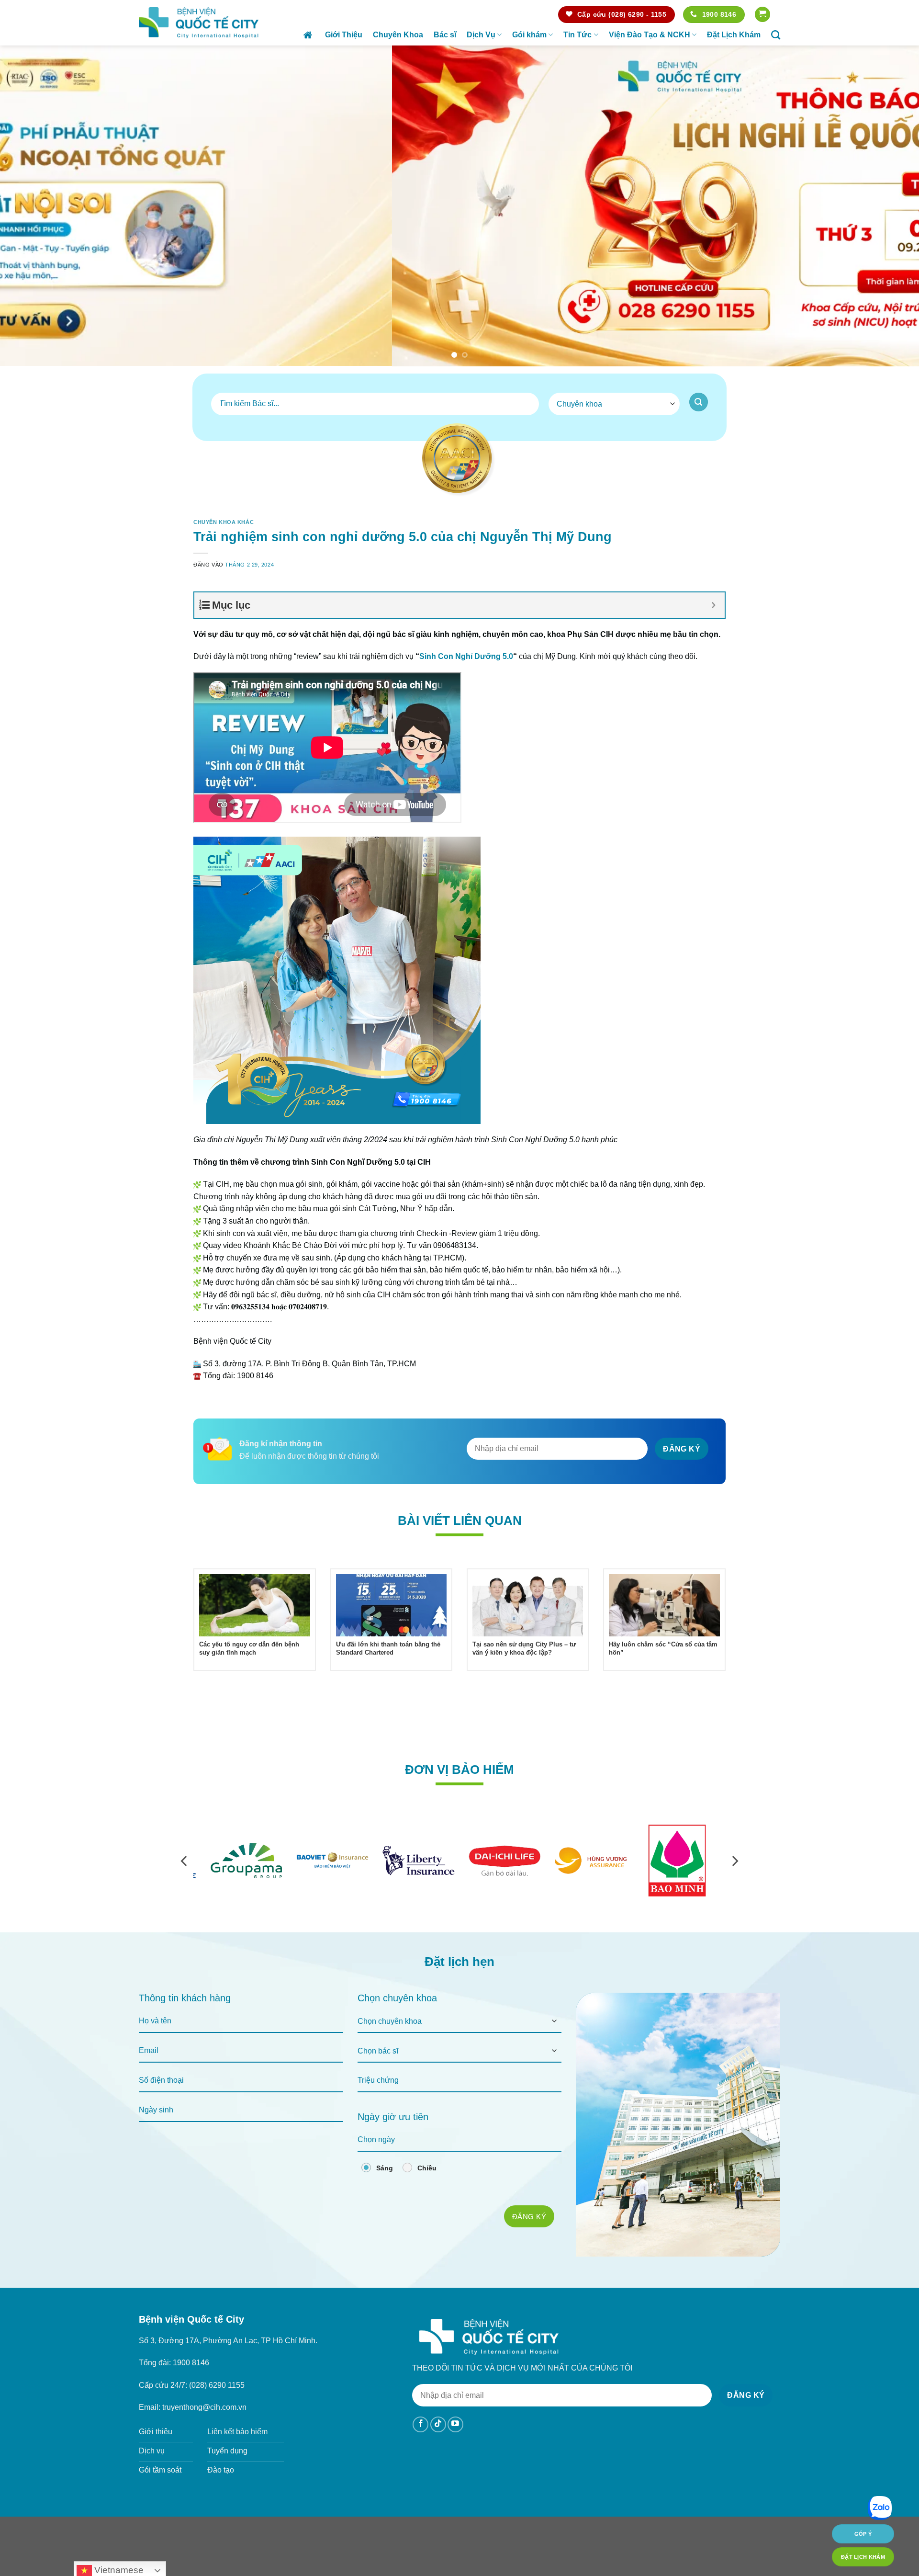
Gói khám (529, 35)
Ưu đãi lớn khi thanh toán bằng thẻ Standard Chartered (388, 1648)
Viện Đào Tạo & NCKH (650, 35)
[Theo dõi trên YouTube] (455, 2424)
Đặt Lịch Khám (734, 35)
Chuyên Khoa (398, 35)
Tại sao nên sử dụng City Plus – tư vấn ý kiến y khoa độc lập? (524, 1648)
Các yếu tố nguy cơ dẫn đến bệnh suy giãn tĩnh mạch (249, 1648)
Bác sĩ (445, 35)
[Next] (888, 206)
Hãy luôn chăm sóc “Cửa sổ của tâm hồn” (663, 1648)
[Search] (776, 35)
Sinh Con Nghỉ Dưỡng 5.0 (466, 656)
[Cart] (762, 15)
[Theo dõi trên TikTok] (438, 2424)
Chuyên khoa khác (224, 522)
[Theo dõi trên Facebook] (420, 2424)
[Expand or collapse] (714, 605)
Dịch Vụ (481, 35)
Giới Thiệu (344, 35)
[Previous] (31, 206)
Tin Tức (577, 35)
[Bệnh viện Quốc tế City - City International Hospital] (199, 23)
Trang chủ (309, 35)
